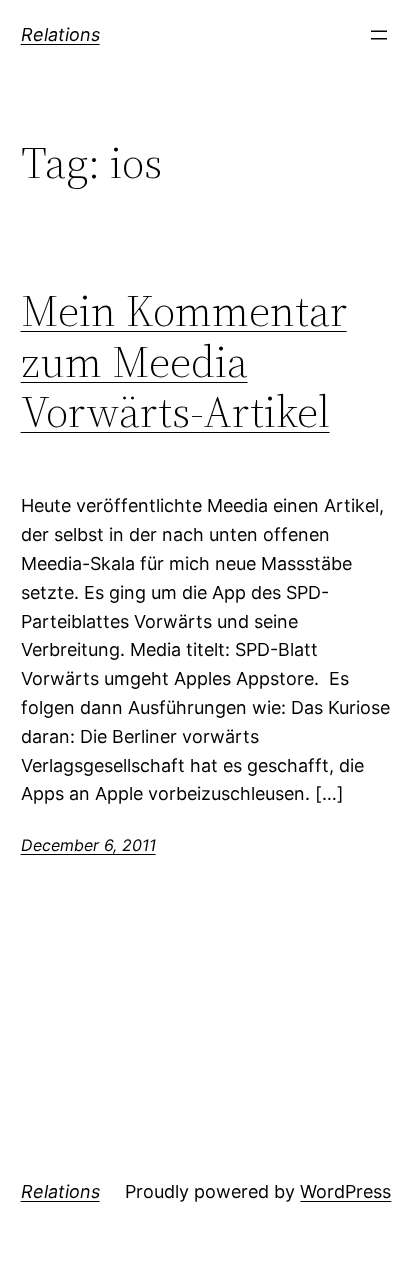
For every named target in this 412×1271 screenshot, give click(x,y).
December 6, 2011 (88, 845)
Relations (60, 34)
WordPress (345, 1191)
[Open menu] (379, 35)
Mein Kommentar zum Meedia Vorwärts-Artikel (184, 362)
